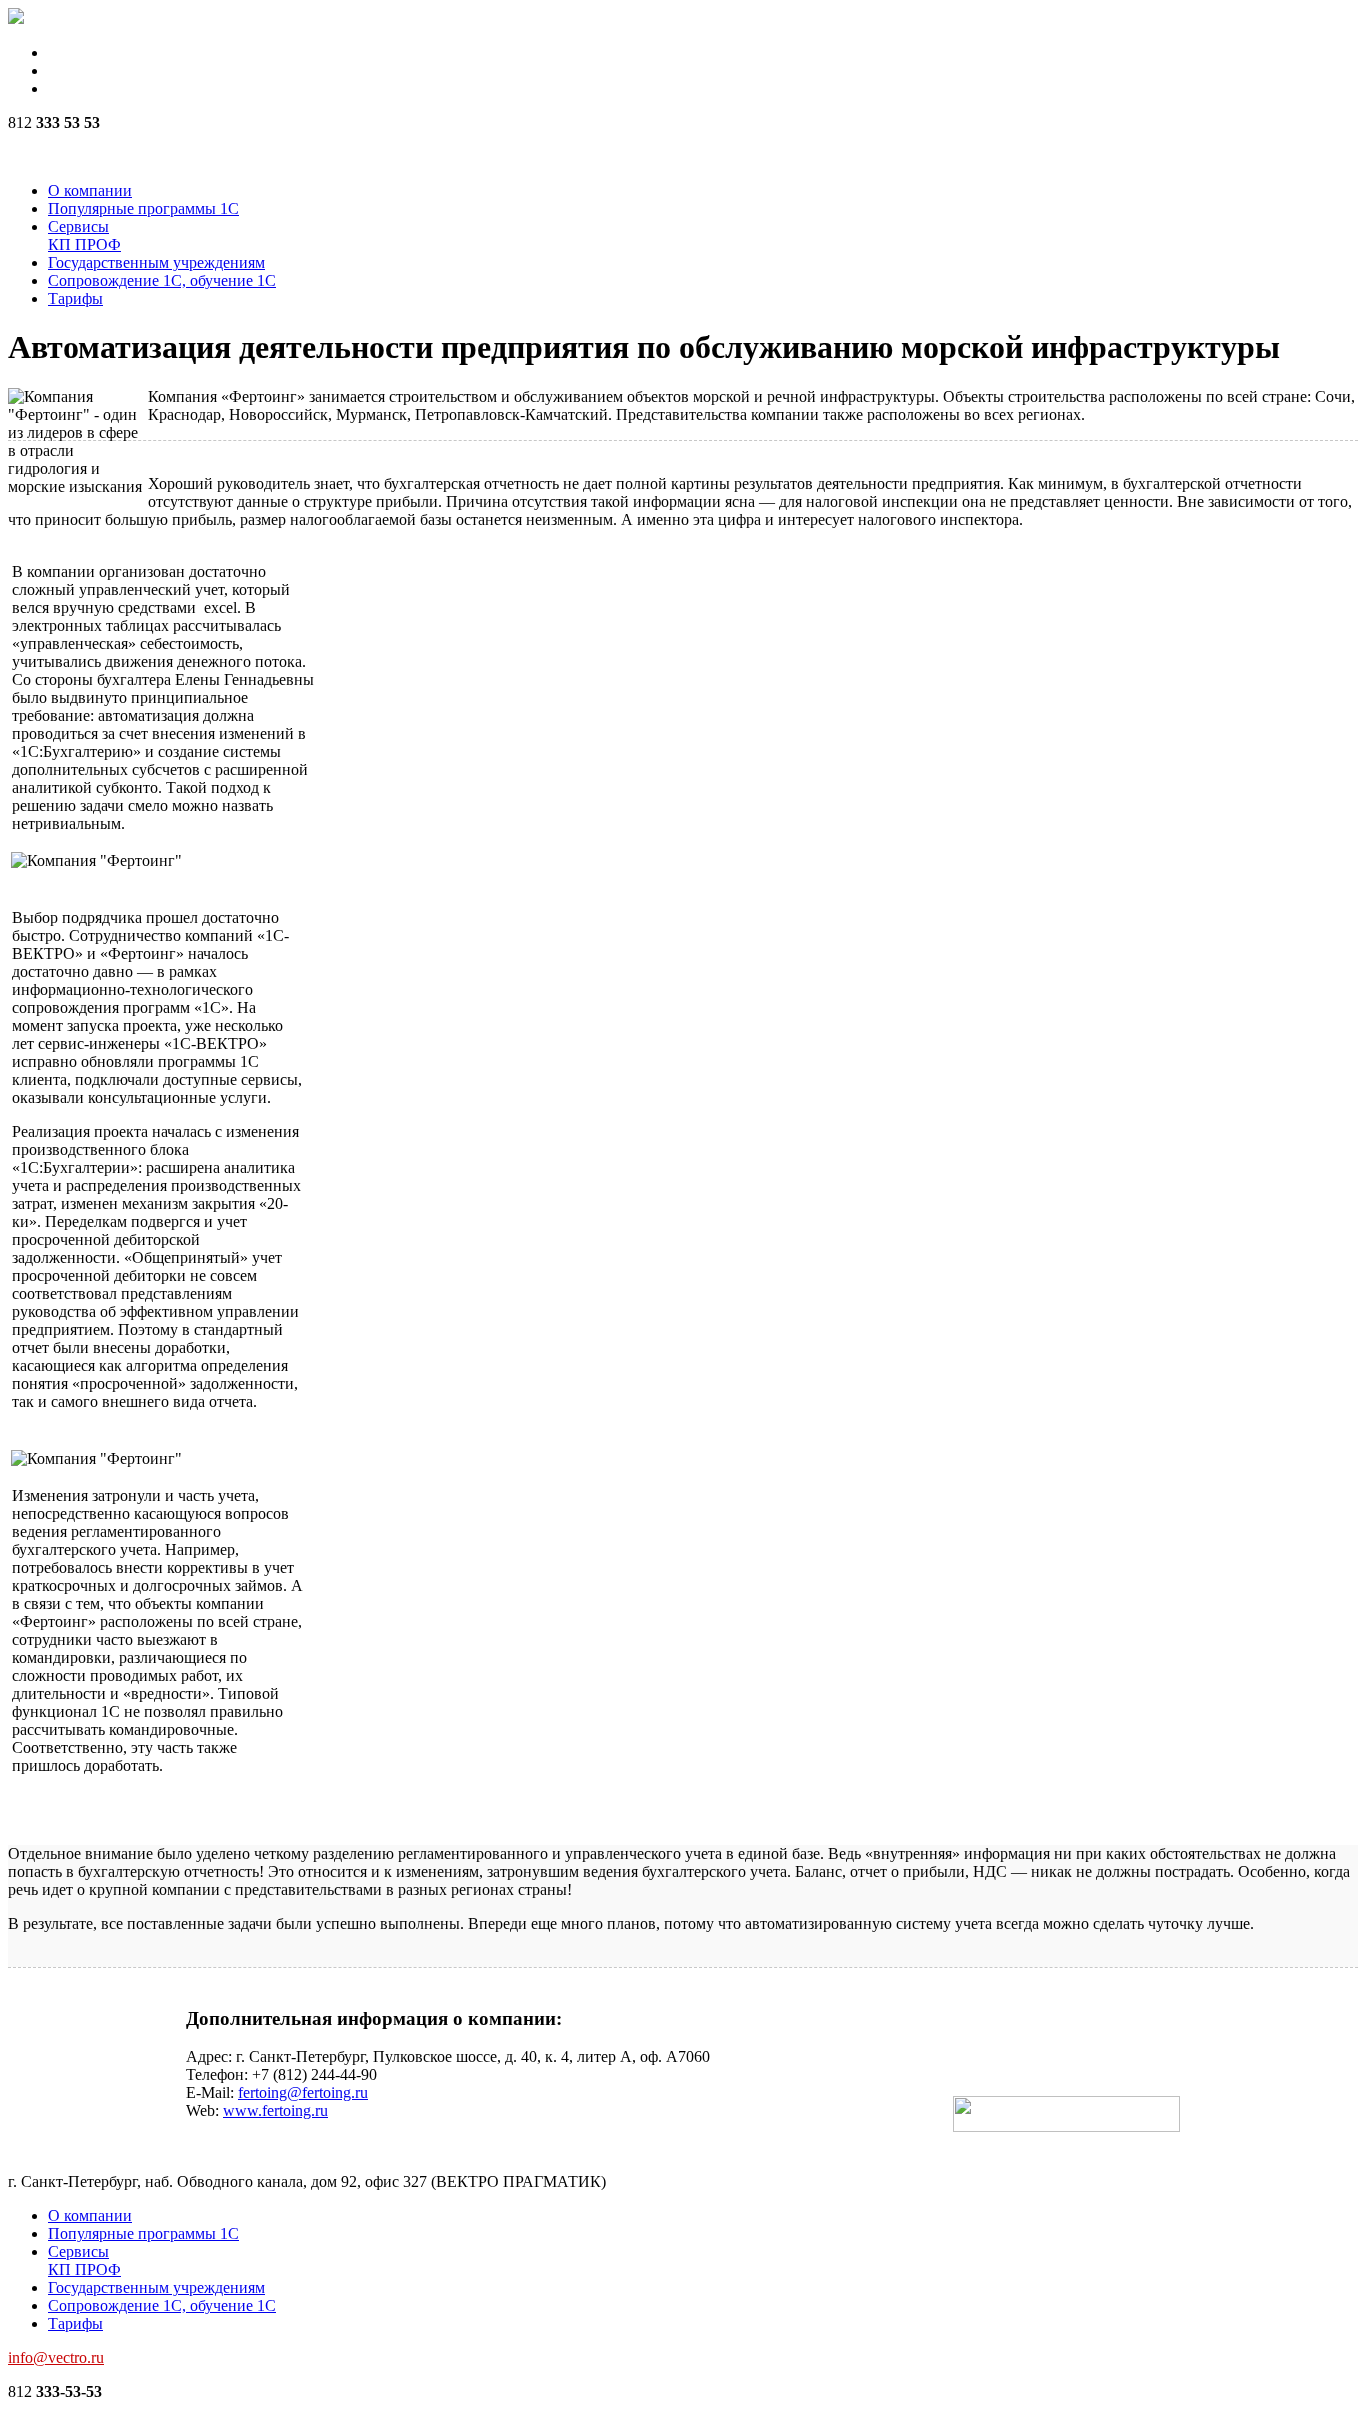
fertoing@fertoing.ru (303, 2092)
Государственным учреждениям (156, 262)
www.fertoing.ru (275, 2110)
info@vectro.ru (56, 2357)
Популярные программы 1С (143, 208)
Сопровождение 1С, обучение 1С (162, 280)
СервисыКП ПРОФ (84, 235)
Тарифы (75, 298)
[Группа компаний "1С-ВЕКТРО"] (16, 18)
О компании (90, 190)
